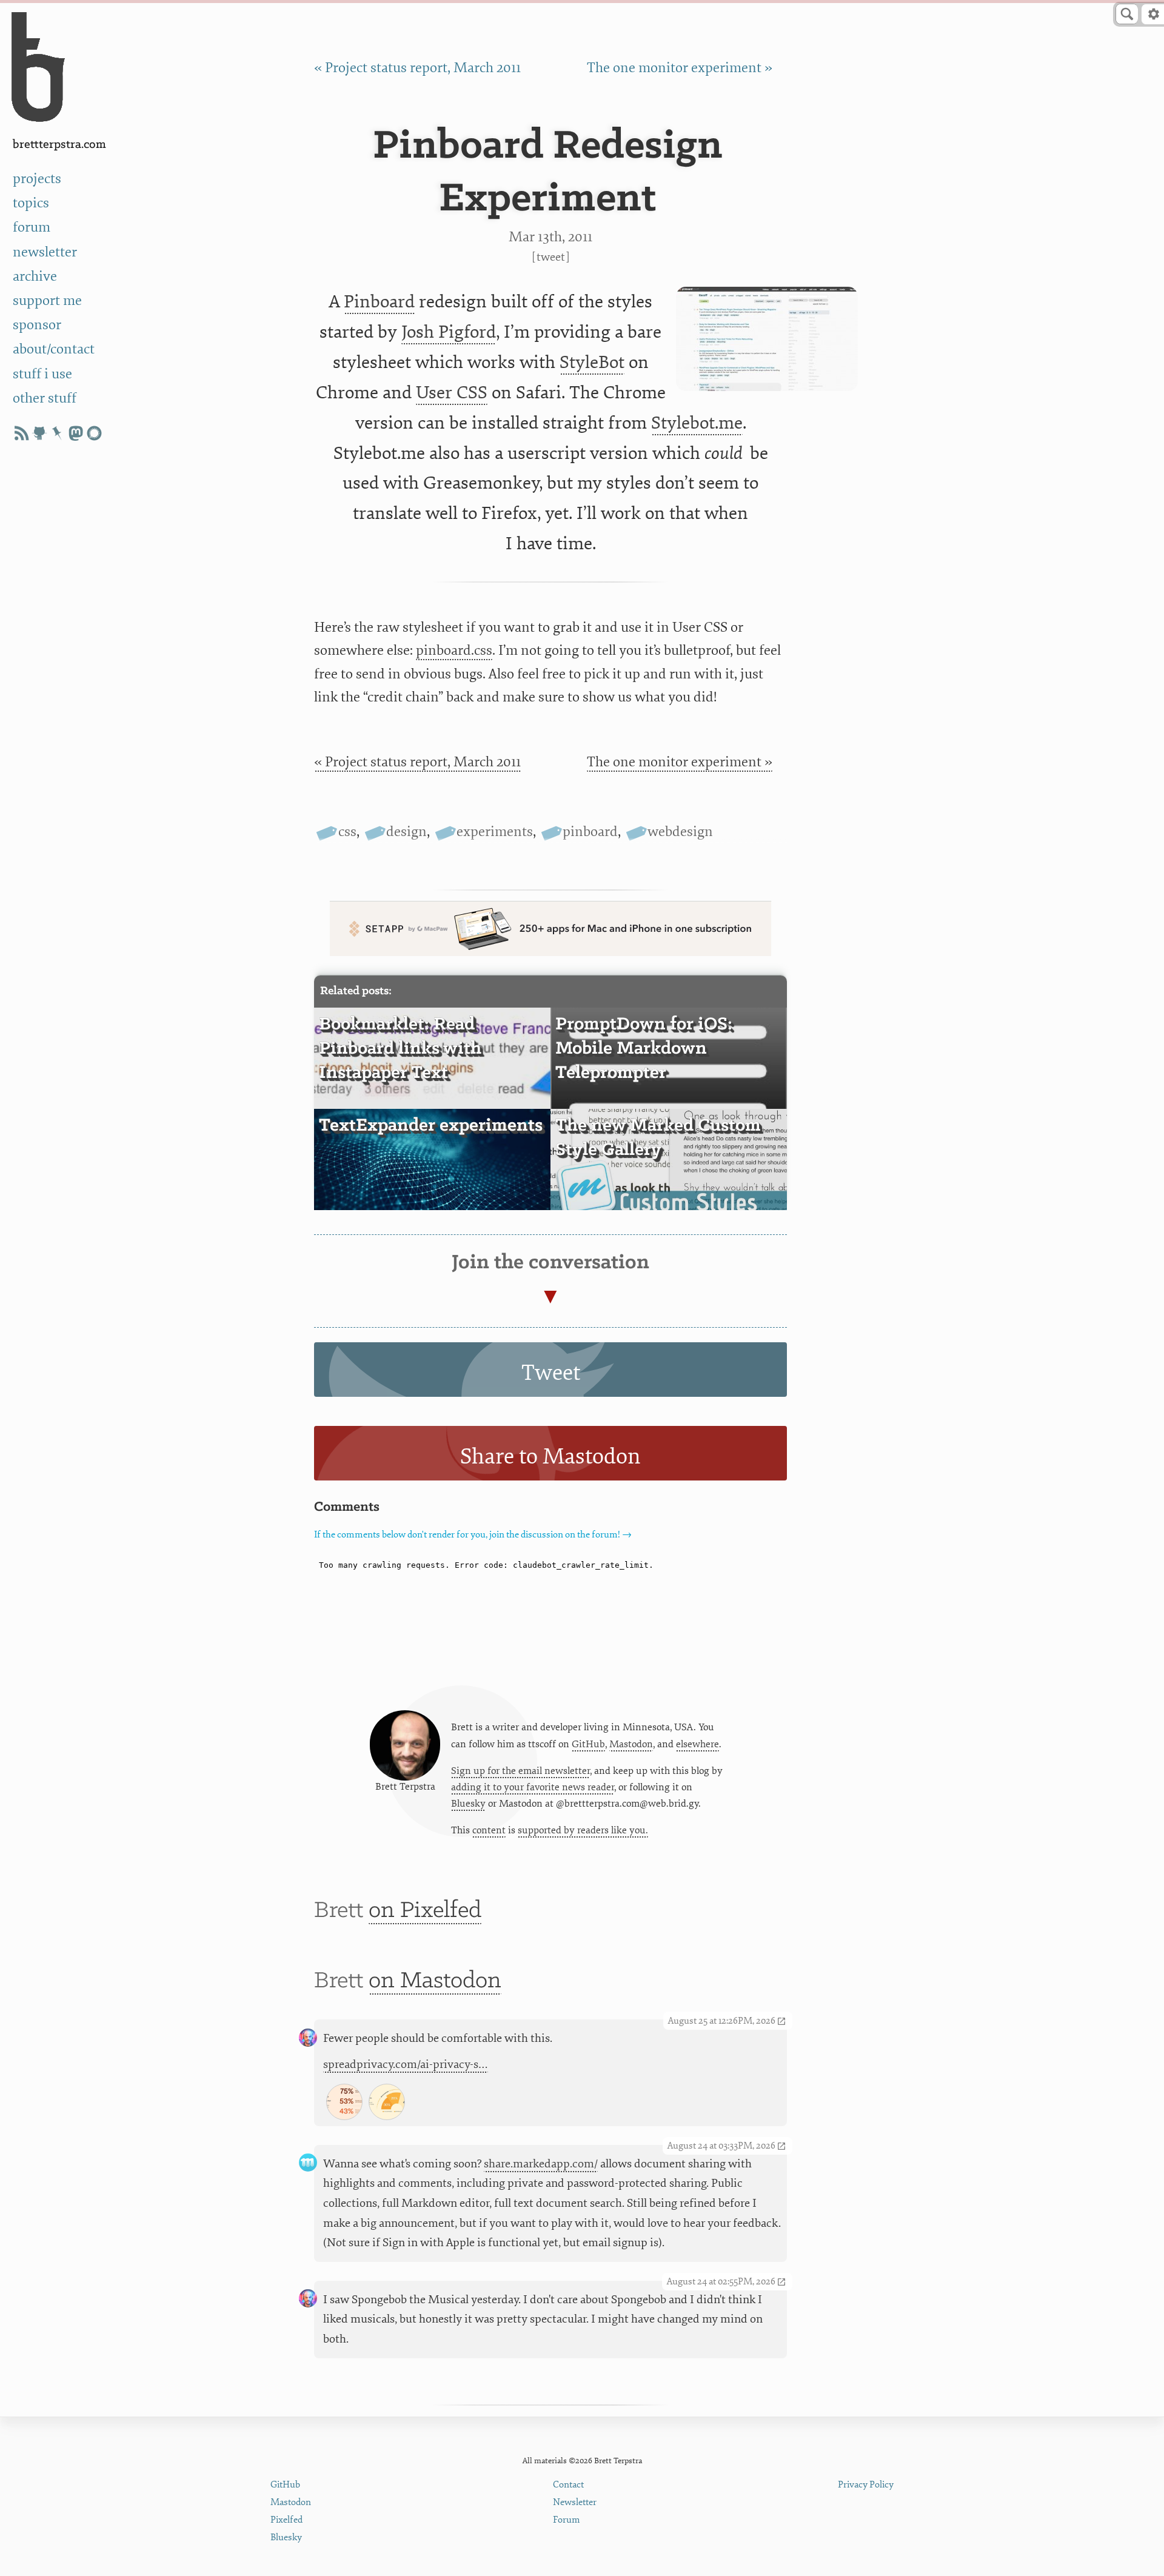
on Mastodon (435, 1981)
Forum (567, 2520)
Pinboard (379, 302)
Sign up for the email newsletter (520, 1771)
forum (32, 227)
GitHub (588, 1744)
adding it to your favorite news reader (533, 1787)
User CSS (452, 393)
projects (37, 179)
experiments (495, 831)
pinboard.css (454, 650)
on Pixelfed (425, 1911)
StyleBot (592, 362)
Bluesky (468, 1804)
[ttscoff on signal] (94, 433)
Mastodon (631, 1744)
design (406, 831)
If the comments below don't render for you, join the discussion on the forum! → (473, 1535)
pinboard (590, 831)
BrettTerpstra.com (59, 145)
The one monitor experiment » (680, 68)
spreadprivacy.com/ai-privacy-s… (406, 2064)
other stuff (45, 398)
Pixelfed (286, 2520)
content (489, 1830)
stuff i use (42, 374)
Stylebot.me (697, 423)
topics (31, 203)
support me (47, 300)
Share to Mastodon (550, 1457)
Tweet (551, 257)
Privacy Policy (866, 2485)
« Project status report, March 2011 (417, 68)
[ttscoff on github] (39, 433)
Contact (568, 2485)
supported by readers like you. (583, 1830)
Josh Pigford (449, 332)
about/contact (54, 349)
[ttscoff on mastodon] (76, 433)
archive (35, 276)
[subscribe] (21, 433)
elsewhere (697, 1744)
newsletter (45, 252)
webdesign (680, 831)
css (347, 831)
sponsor (37, 325)
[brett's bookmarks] (58, 433)
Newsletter (575, 2502)
